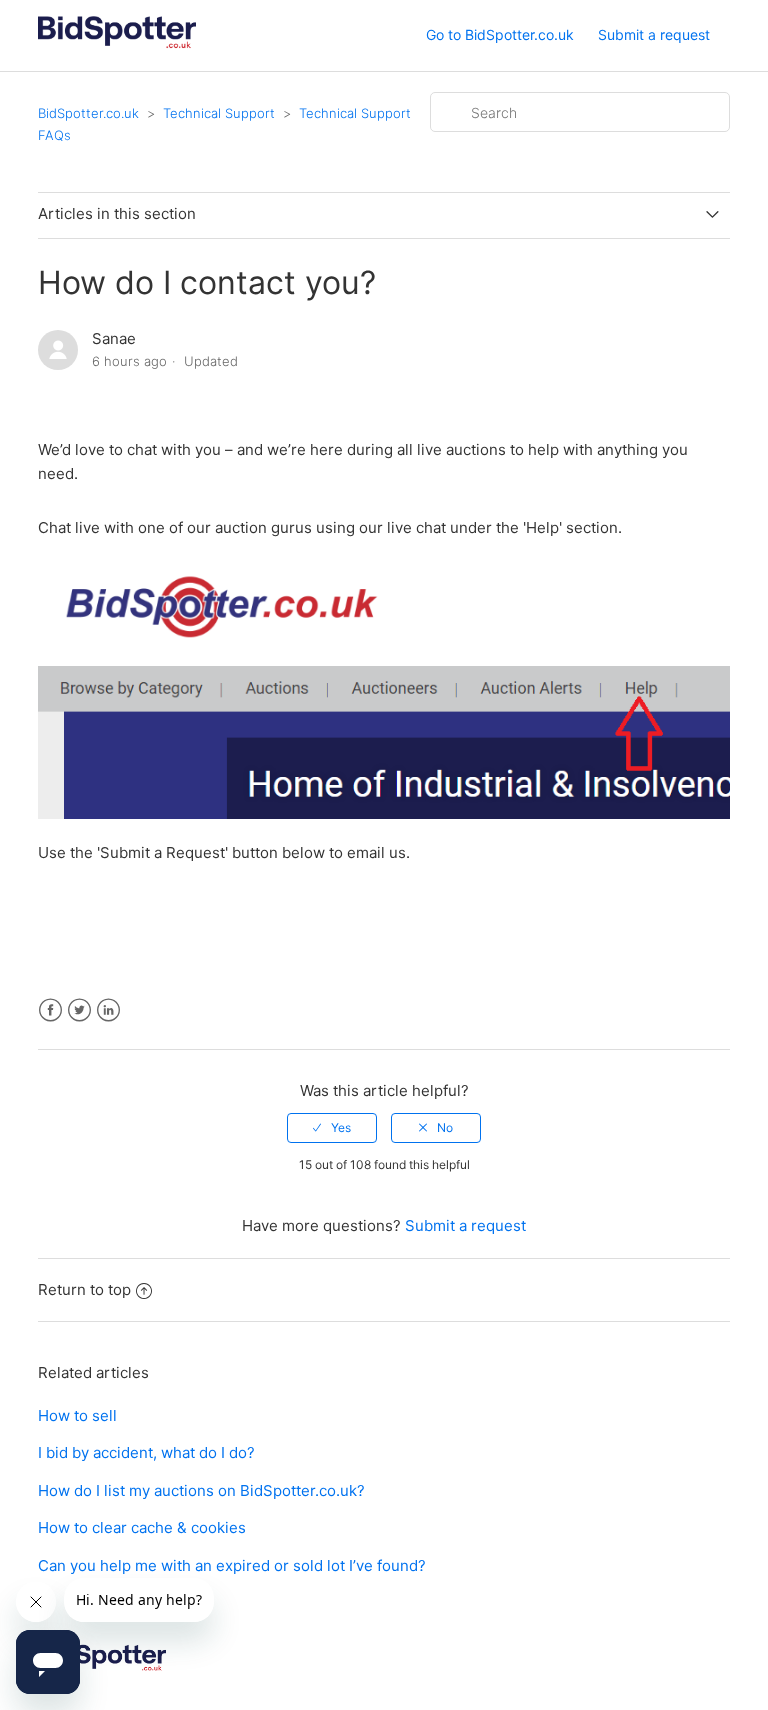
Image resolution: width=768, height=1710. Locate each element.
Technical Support (219, 113)
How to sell (77, 1415)
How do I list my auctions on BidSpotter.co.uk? (201, 1490)
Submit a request (654, 34)
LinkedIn (108, 1010)
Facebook (50, 1010)
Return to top (84, 1289)
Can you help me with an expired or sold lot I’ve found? (232, 1565)
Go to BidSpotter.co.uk (500, 34)
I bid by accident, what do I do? (146, 1452)
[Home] (117, 45)
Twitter (79, 1010)
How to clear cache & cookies (142, 1527)
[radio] (332, 1128)
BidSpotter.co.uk (88, 113)
